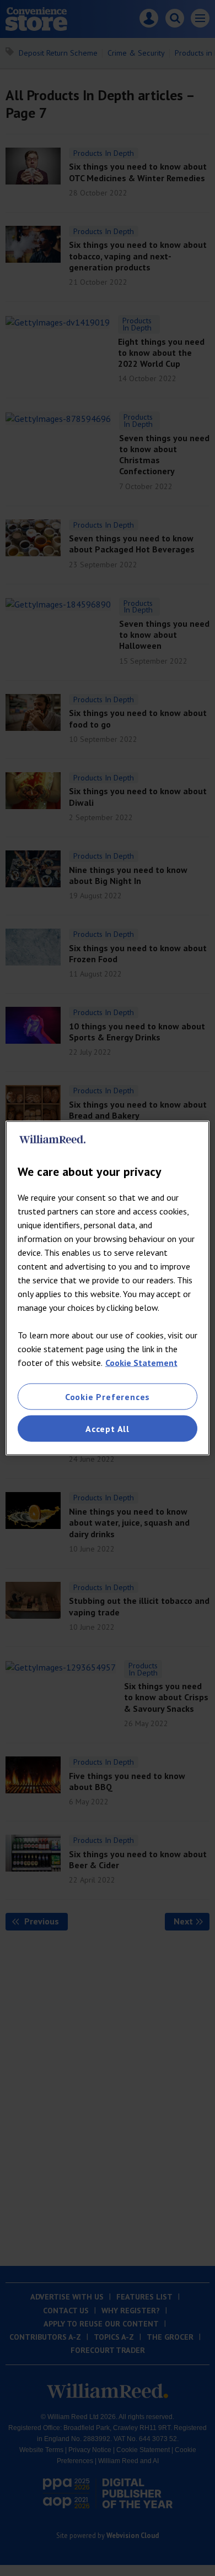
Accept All (108, 1429)
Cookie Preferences (108, 1396)
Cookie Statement (141, 1362)
